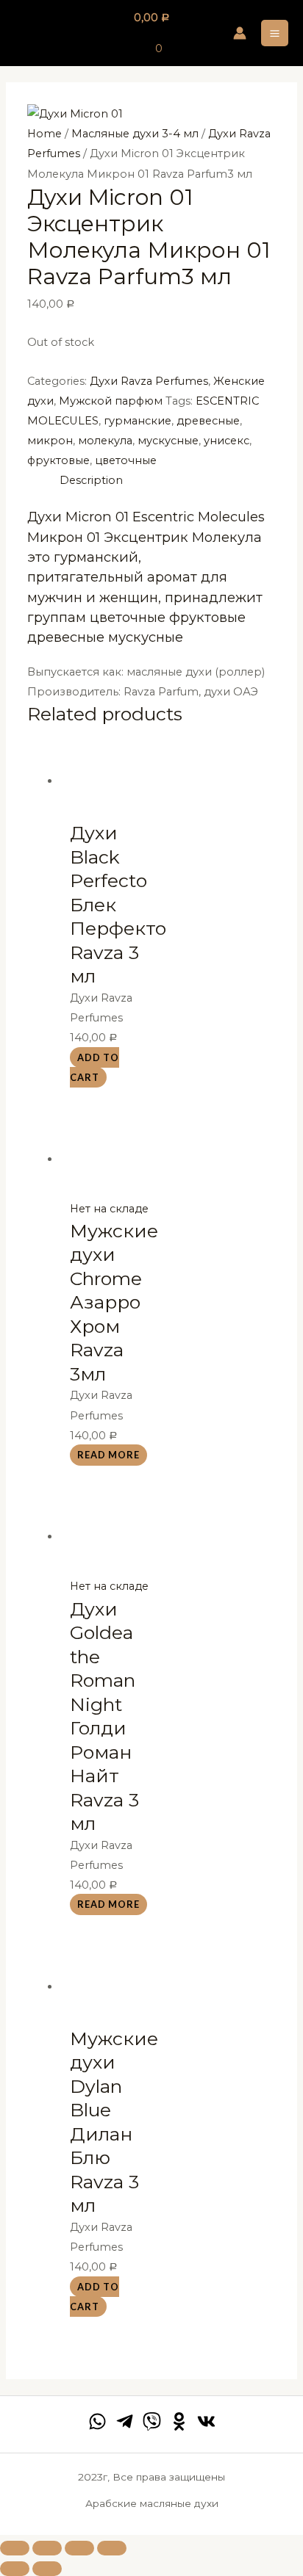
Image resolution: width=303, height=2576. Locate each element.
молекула (105, 441)
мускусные (168, 441)
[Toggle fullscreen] (79, 2548)
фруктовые (58, 460)
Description (91, 480)
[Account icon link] (240, 33)
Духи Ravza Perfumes (149, 381)
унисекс (227, 441)
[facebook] (97, 2421)
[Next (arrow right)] (47, 2569)
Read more (108, 1455)
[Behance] (179, 2421)
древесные (208, 421)
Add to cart (95, 1067)
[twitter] (152, 2421)
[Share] (47, 2548)
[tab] (168, 481)
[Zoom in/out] (112, 2548)
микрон (50, 441)
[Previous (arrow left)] (15, 2569)
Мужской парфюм (111, 401)
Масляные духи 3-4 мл (135, 134)
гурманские (138, 421)
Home (44, 134)
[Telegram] (125, 2421)
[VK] (206, 2421)
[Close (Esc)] (15, 2548)
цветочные (126, 460)
